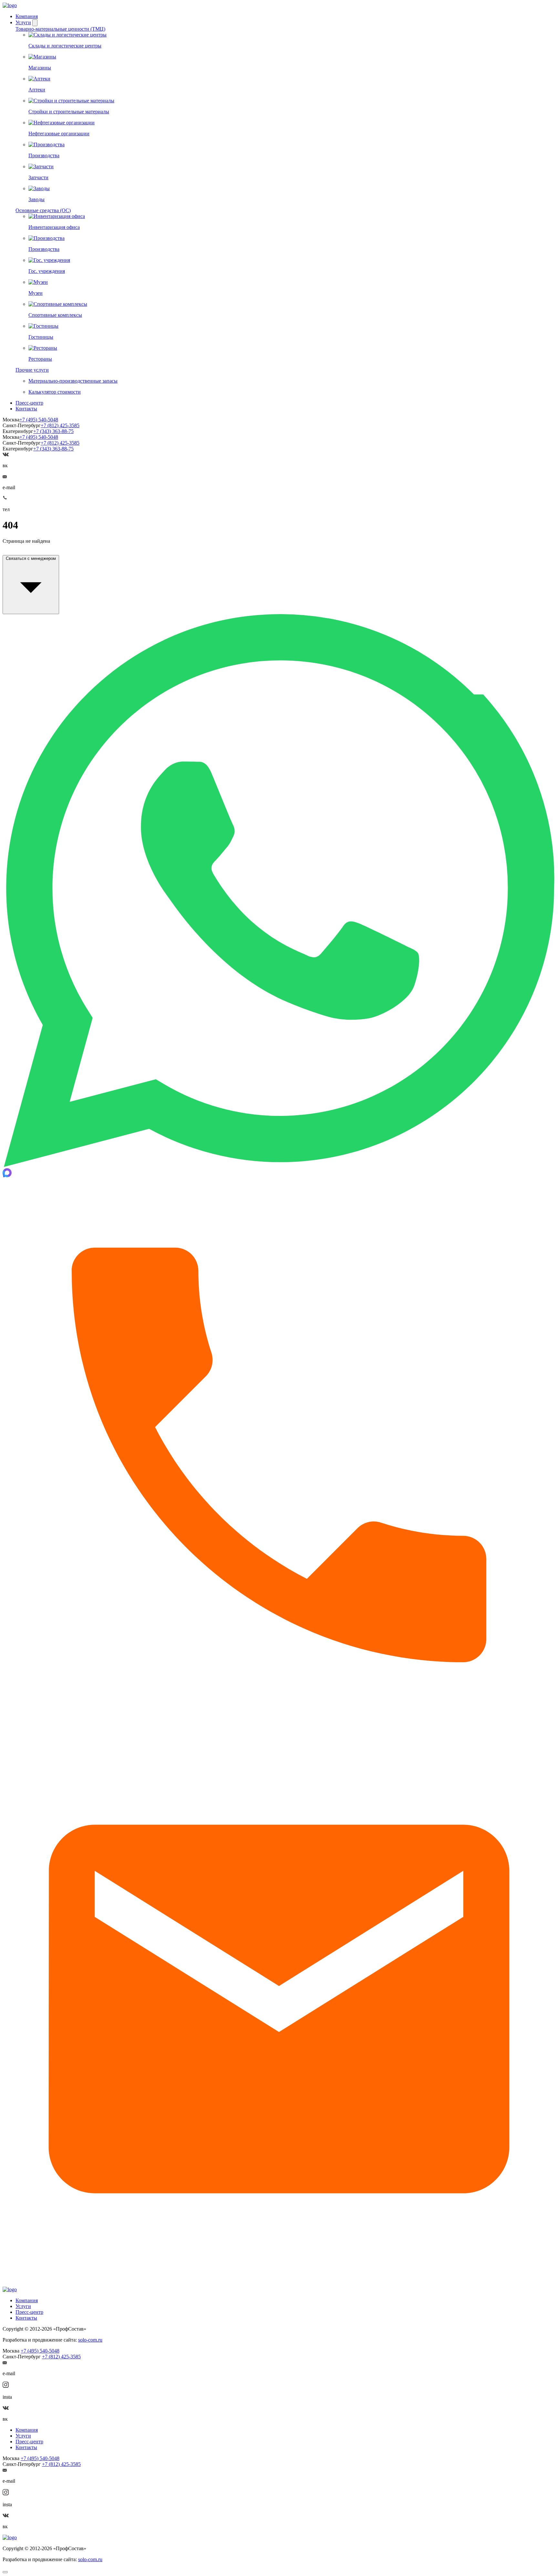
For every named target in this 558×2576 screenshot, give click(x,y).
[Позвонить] (279, 1730)
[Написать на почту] (5, 476)
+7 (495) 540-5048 (39, 420)
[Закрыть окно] (5, 2572)
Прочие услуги (32, 370)
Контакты (26, 409)
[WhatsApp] (279, 1165)
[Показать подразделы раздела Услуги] (35, 23)
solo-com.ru (90, 2340)
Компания (27, 16)
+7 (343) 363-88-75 (53, 431)
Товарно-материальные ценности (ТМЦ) (60, 29)
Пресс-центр (29, 403)
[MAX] (7, 1175)
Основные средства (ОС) (43, 210)
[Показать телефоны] (5, 498)
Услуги (23, 22)
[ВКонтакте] (6, 454)
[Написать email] (279, 2284)
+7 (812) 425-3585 (60, 425)
